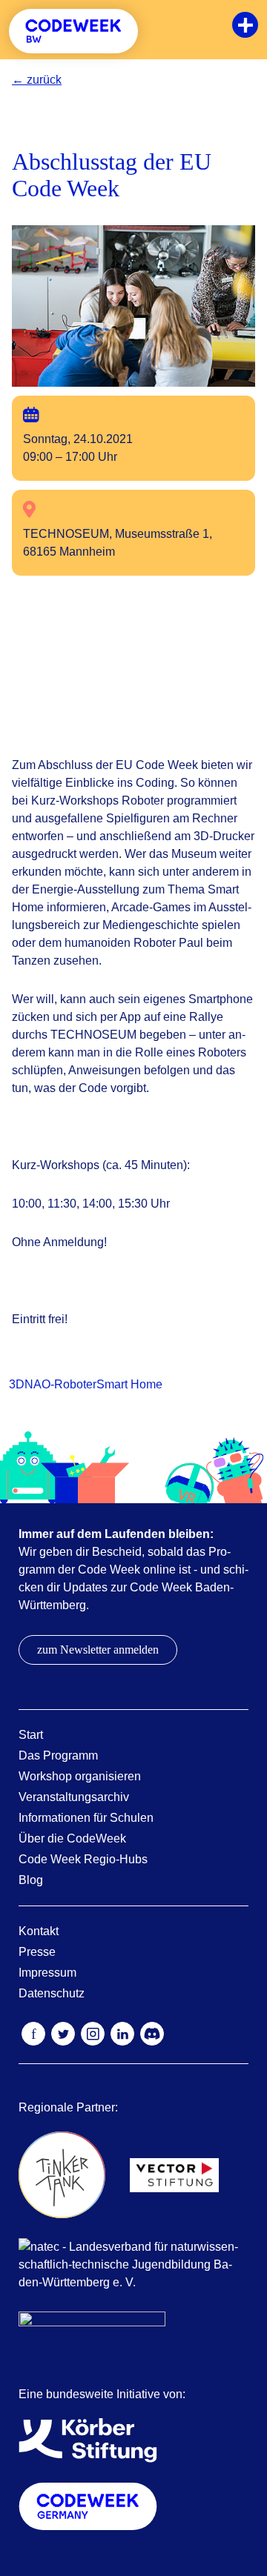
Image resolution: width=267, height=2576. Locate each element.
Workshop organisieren (80, 1776)
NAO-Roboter (60, 1384)
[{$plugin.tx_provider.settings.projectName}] (73, 31)
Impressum (47, 1973)
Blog (31, 1880)
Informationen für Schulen (86, 1818)
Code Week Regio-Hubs (83, 1859)
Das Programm (58, 1755)
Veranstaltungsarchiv (74, 1797)
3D (17, 1384)
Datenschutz (52, 1993)
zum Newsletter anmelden (98, 1650)
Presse (37, 1952)
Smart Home (129, 1384)
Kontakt (39, 1931)
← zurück (37, 80)
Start (31, 1735)
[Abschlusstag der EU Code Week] (133, 305)
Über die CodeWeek (72, 1838)
